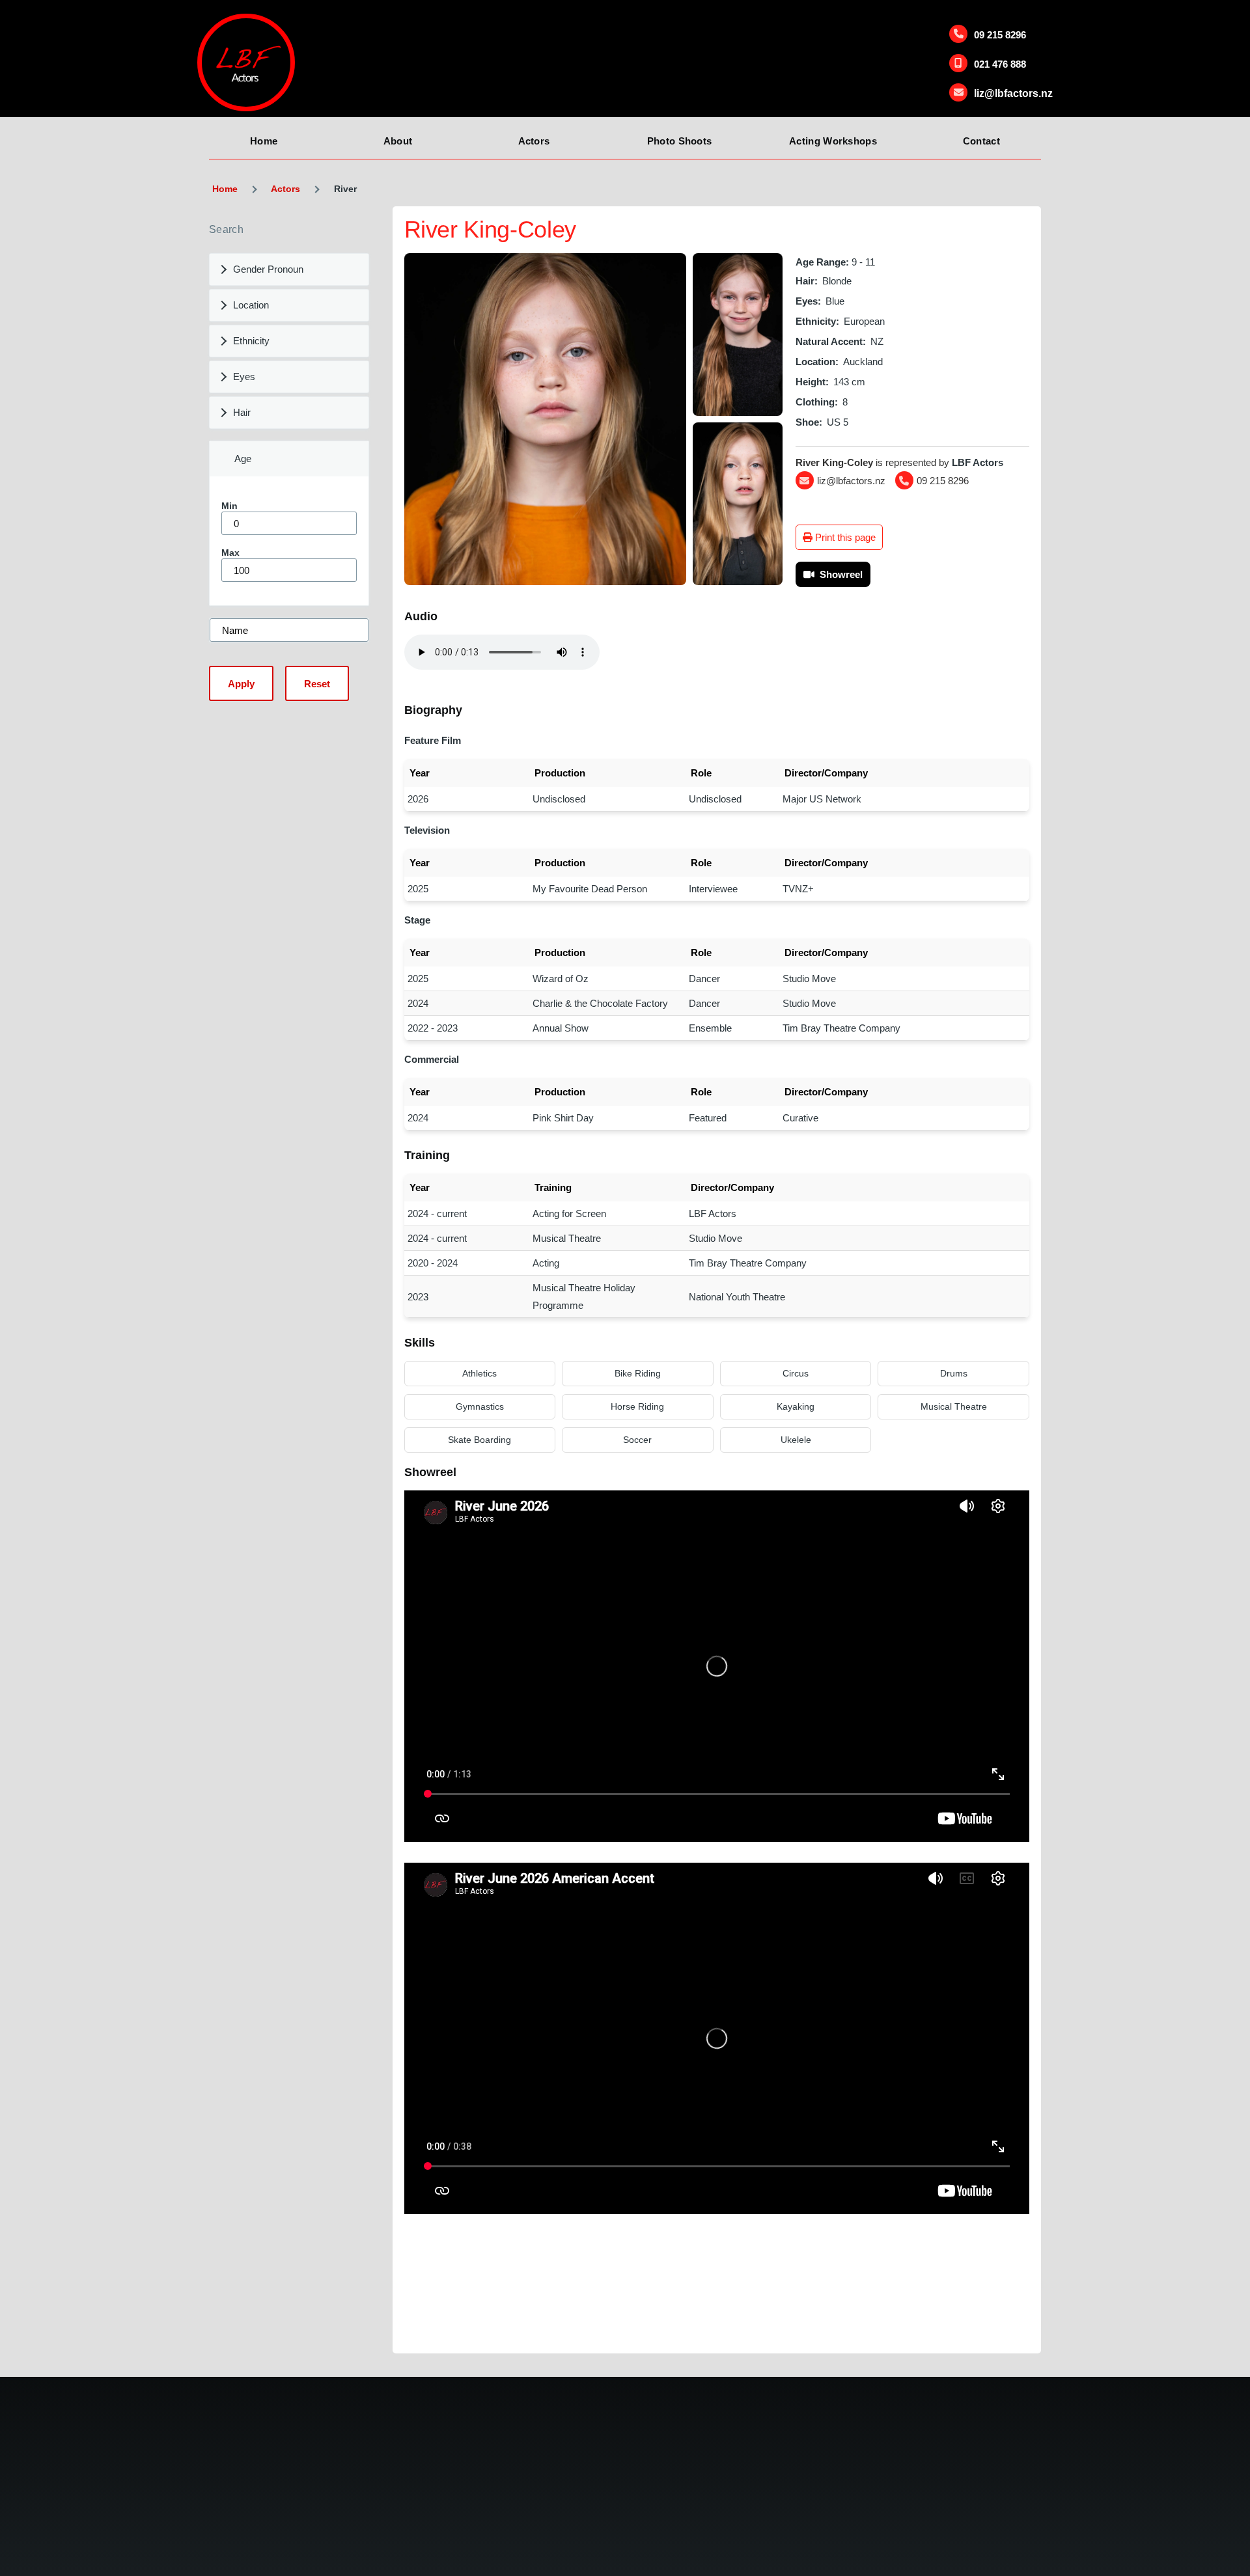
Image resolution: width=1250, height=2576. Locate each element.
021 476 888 (1000, 64)
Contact (981, 141)
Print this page (844, 537)
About (398, 141)
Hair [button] (242, 412)
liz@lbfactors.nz (1013, 93)
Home (264, 141)
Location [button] (251, 305)
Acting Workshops (833, 141)
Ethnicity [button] (251, 341)
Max (230, 553)
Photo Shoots (680, 141)
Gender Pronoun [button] (268, 269)
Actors (534, 141)
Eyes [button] (244, 377)
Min (229, 506)
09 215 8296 (1000, 35)
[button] (545, 419)
